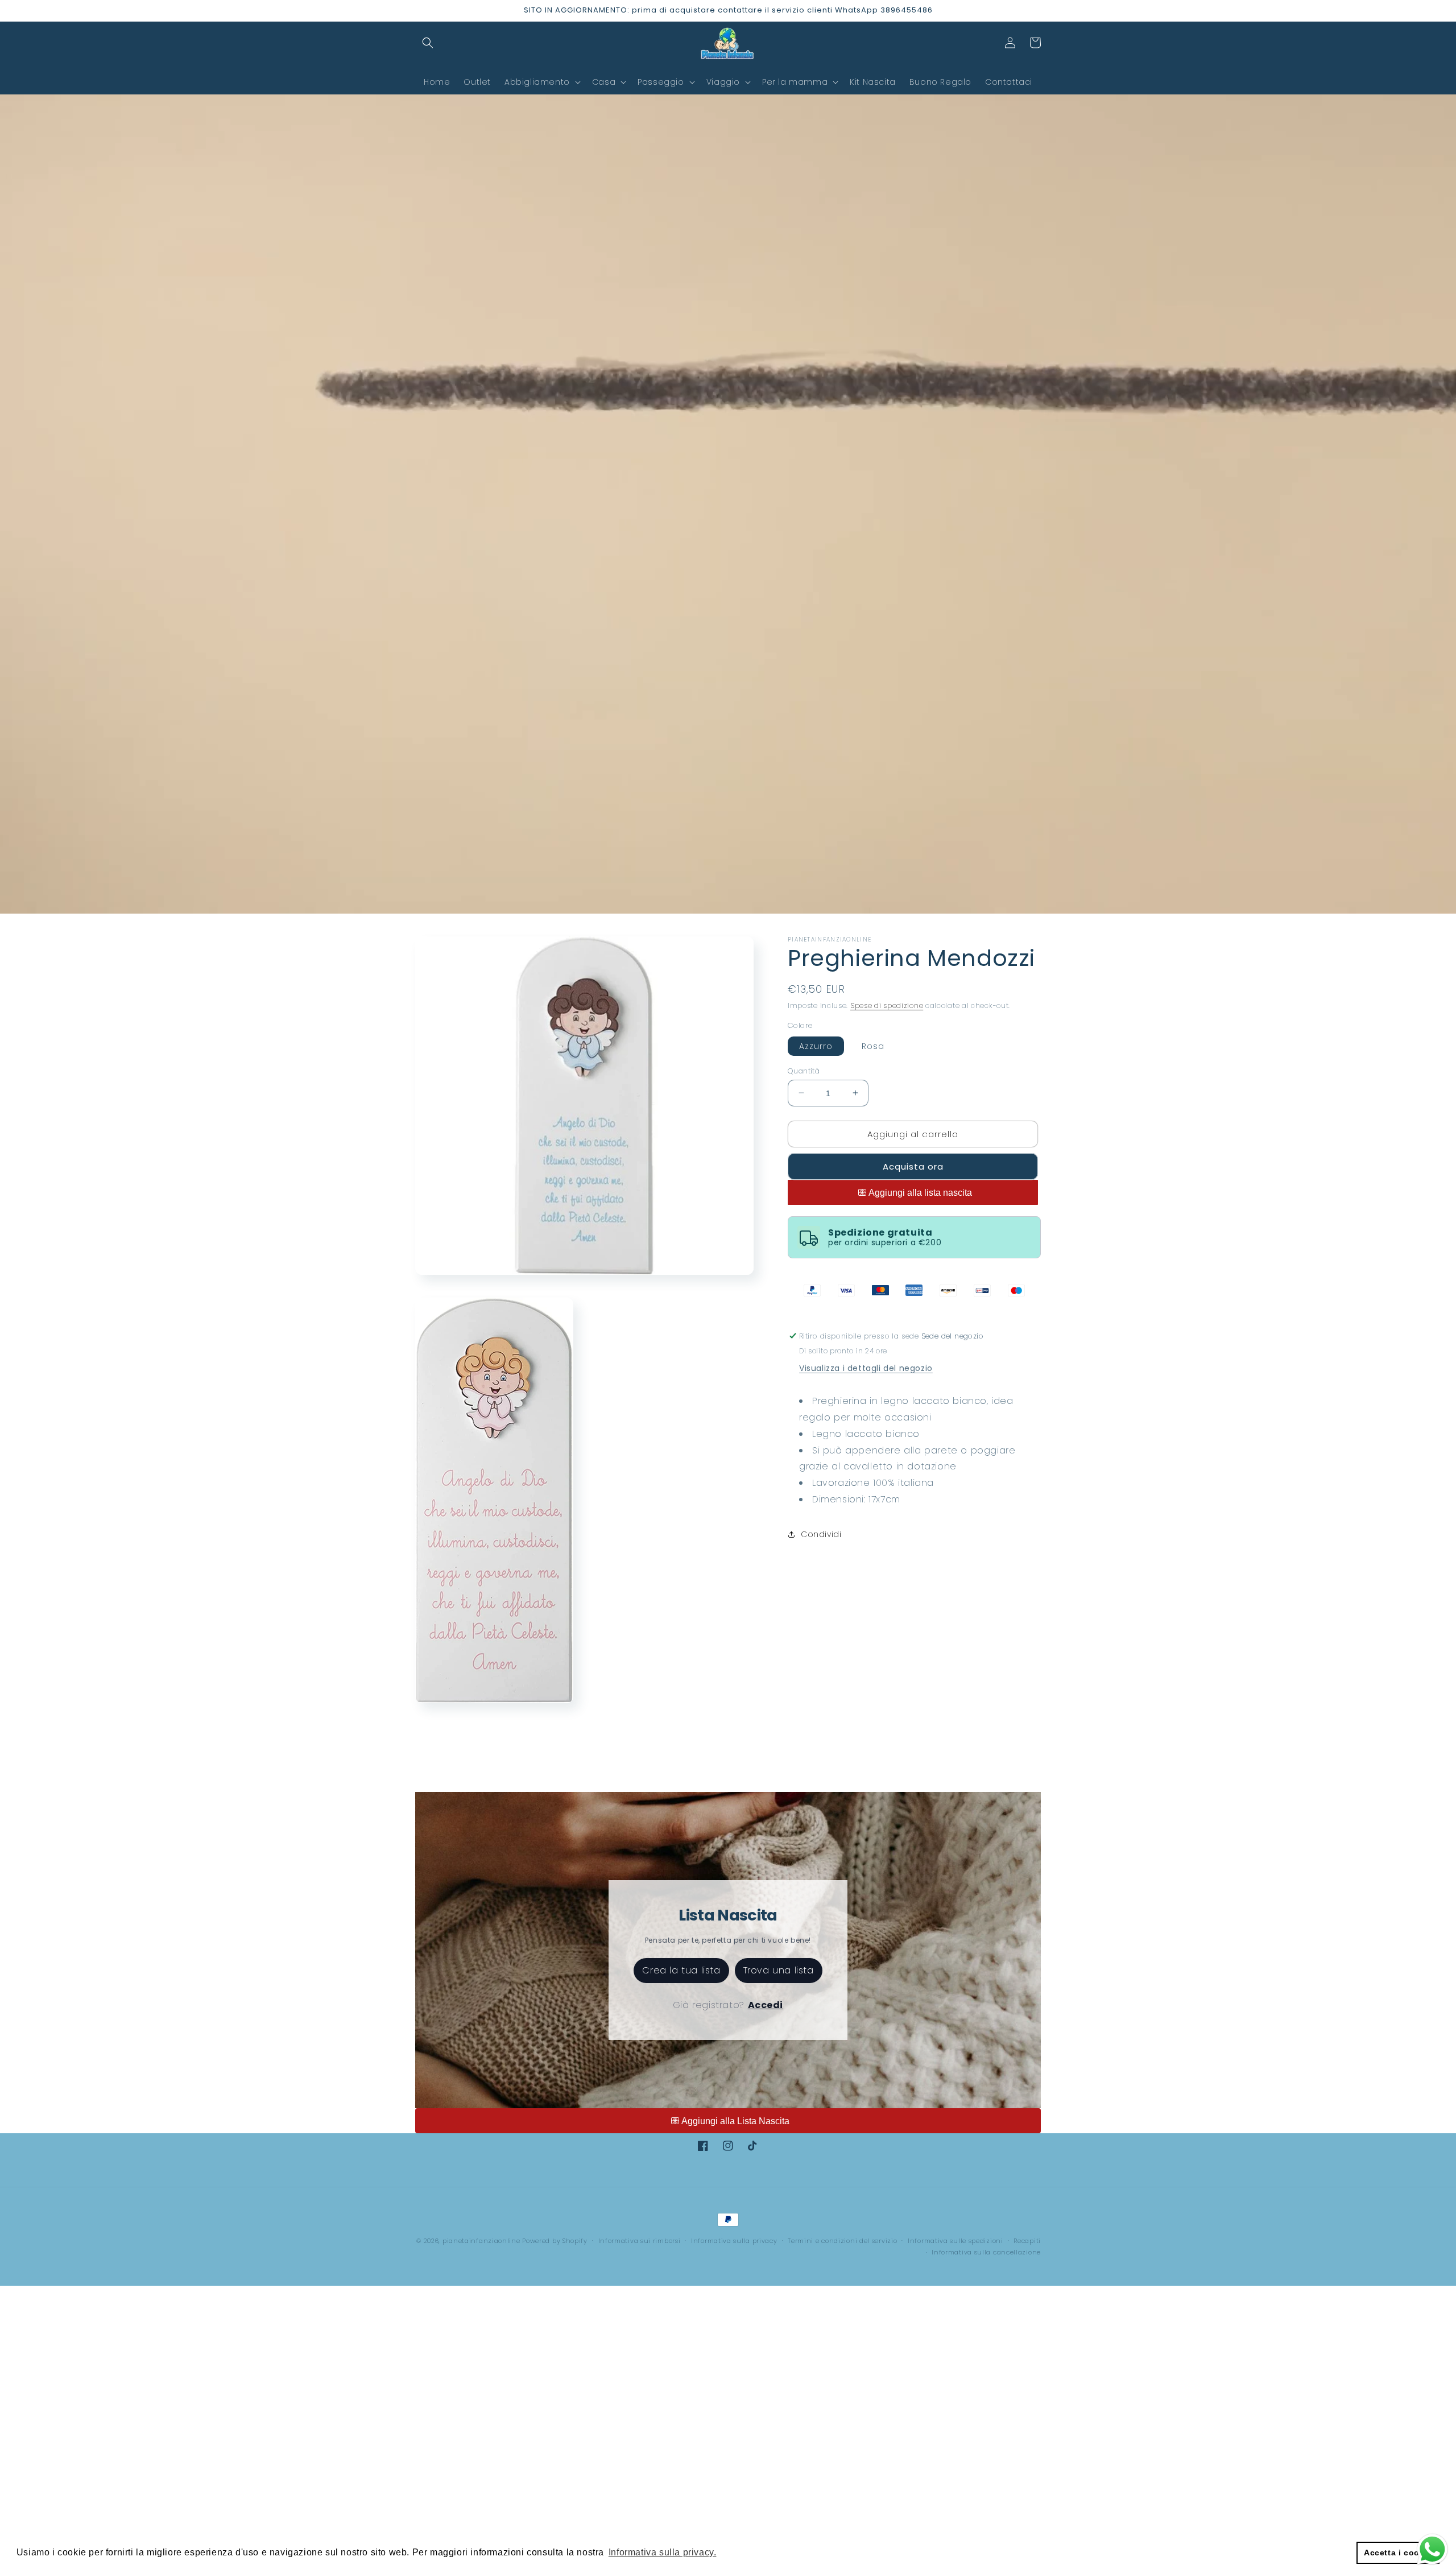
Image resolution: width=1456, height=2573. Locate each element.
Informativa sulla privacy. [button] (663, 2552)
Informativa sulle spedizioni (955, 2241)
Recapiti (1027, 2241)
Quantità (804, 1070)
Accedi (766, 2005)
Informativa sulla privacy (734, 2241)
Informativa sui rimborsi (640, 2241)
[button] (428, 43)
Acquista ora (913, 1166)
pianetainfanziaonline (481, 2241)
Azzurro (816, 1046)
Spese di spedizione (887, 1005)
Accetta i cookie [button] (1398, 2553)
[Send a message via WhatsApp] (1432, 2549)
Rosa (873, 1046)
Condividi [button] (821, 1534)
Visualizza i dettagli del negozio (866, 1368)
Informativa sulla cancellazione (986, 2252)
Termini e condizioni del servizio (842, 2241)
